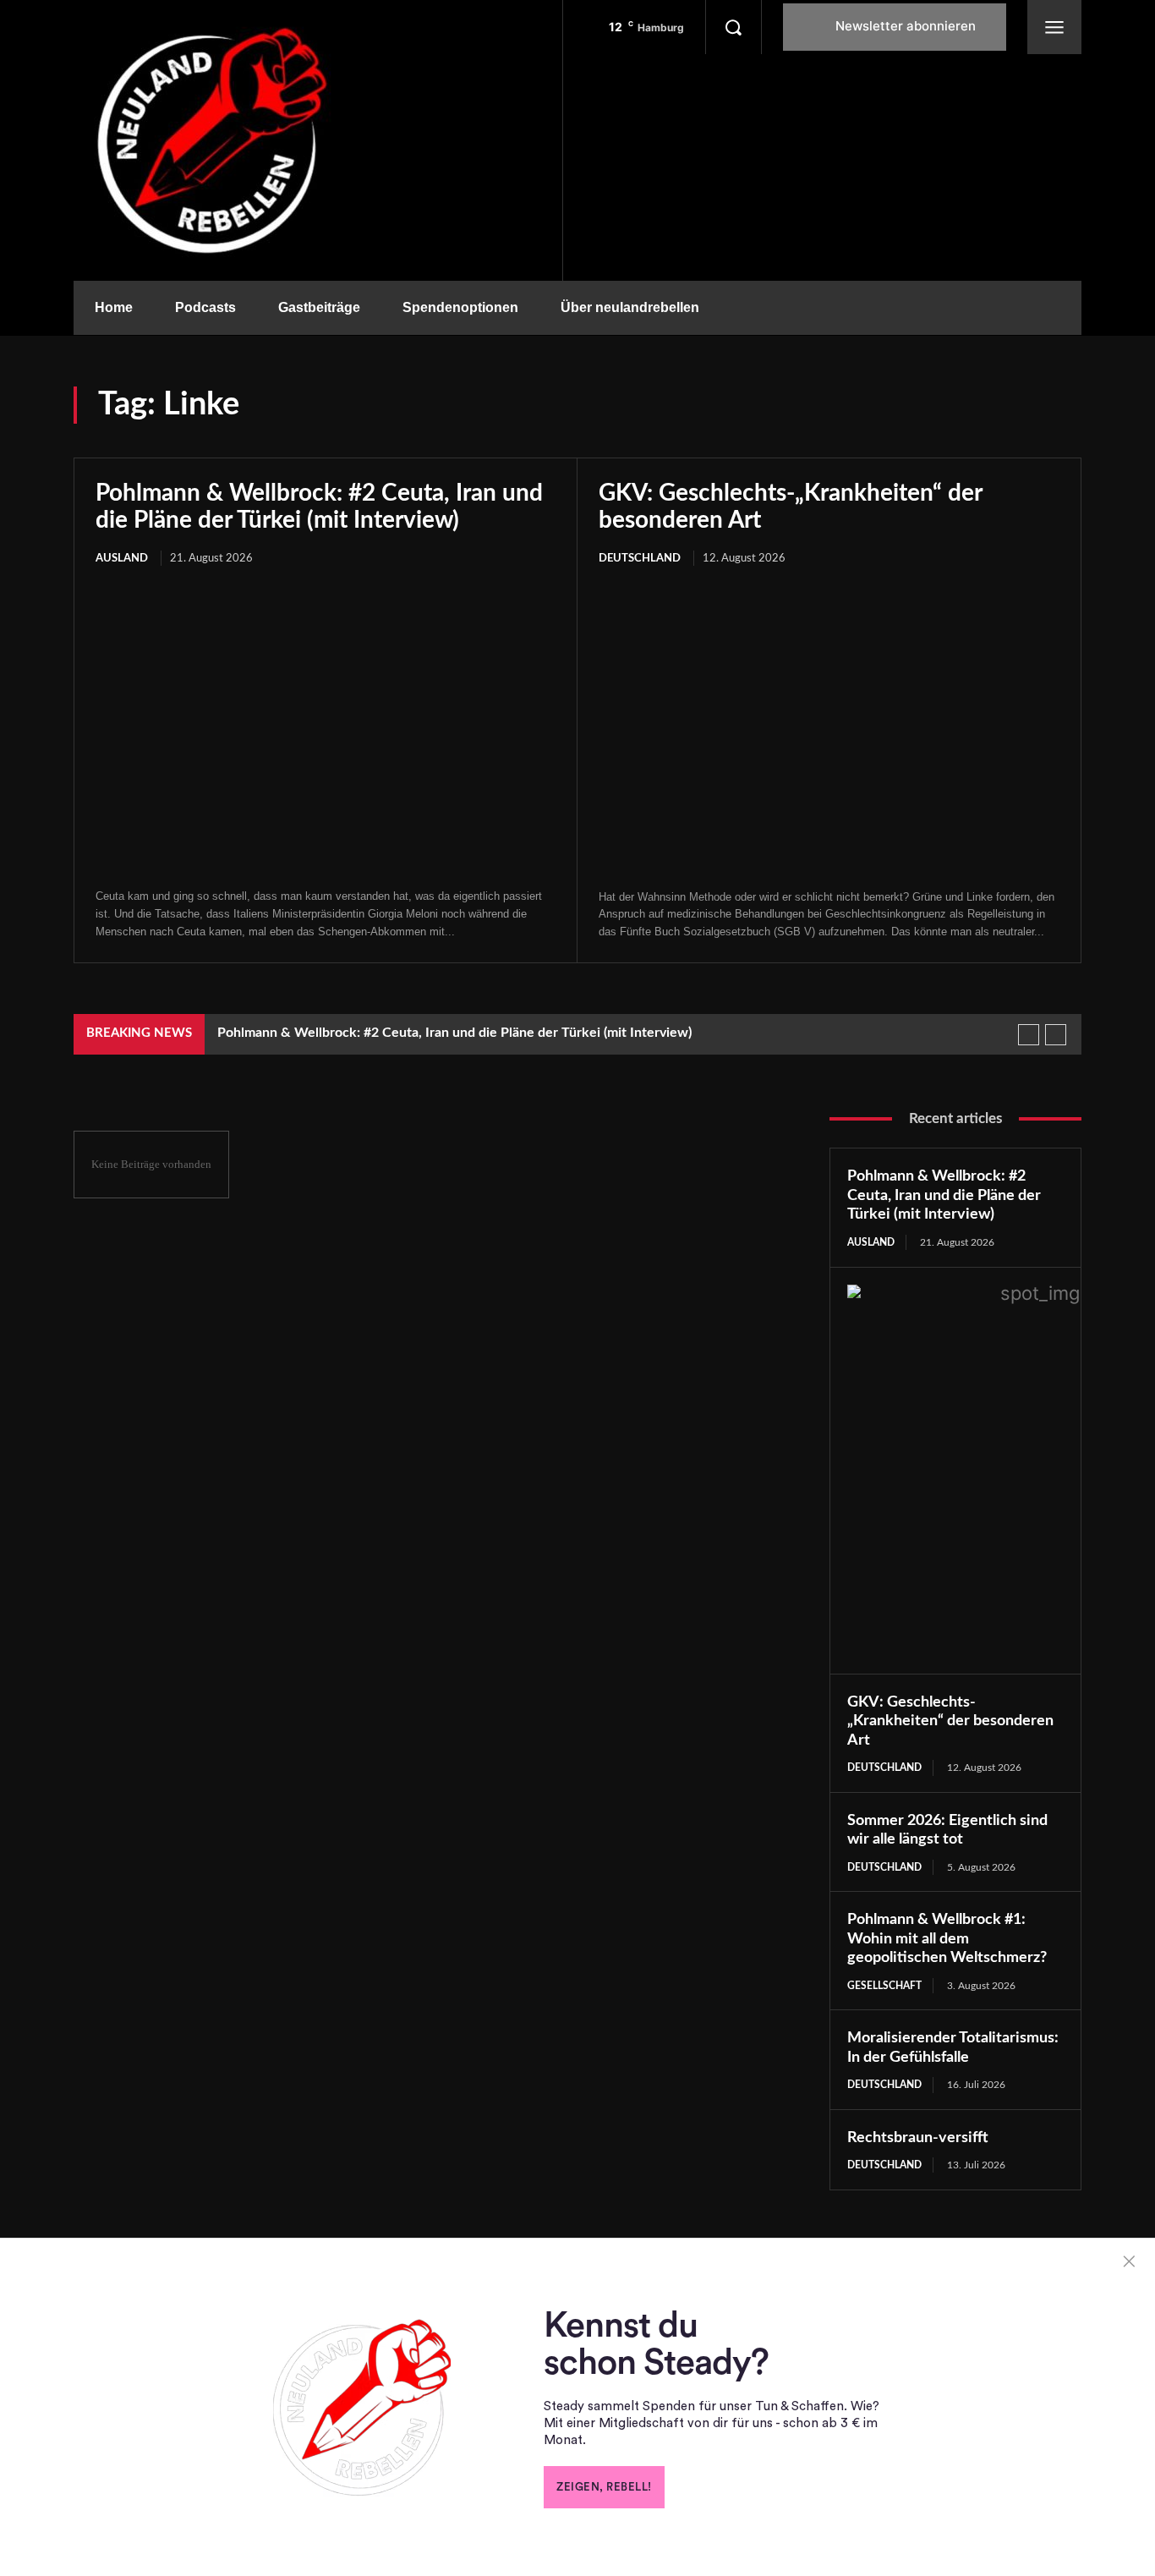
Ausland (122, 559)
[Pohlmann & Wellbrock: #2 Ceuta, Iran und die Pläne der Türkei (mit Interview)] (326, 729)
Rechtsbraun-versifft (918, 2138)
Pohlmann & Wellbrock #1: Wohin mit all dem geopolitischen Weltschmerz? (947, 1939)
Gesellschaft (884, 1986)
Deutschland (640, 559)
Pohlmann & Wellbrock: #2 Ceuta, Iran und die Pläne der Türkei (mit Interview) (454, 1033)
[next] (1056, 1035)
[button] (733, 27)
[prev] (1029, 1035)
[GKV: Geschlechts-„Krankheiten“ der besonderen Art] (829, 729)
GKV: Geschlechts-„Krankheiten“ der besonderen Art (950, 1721)
